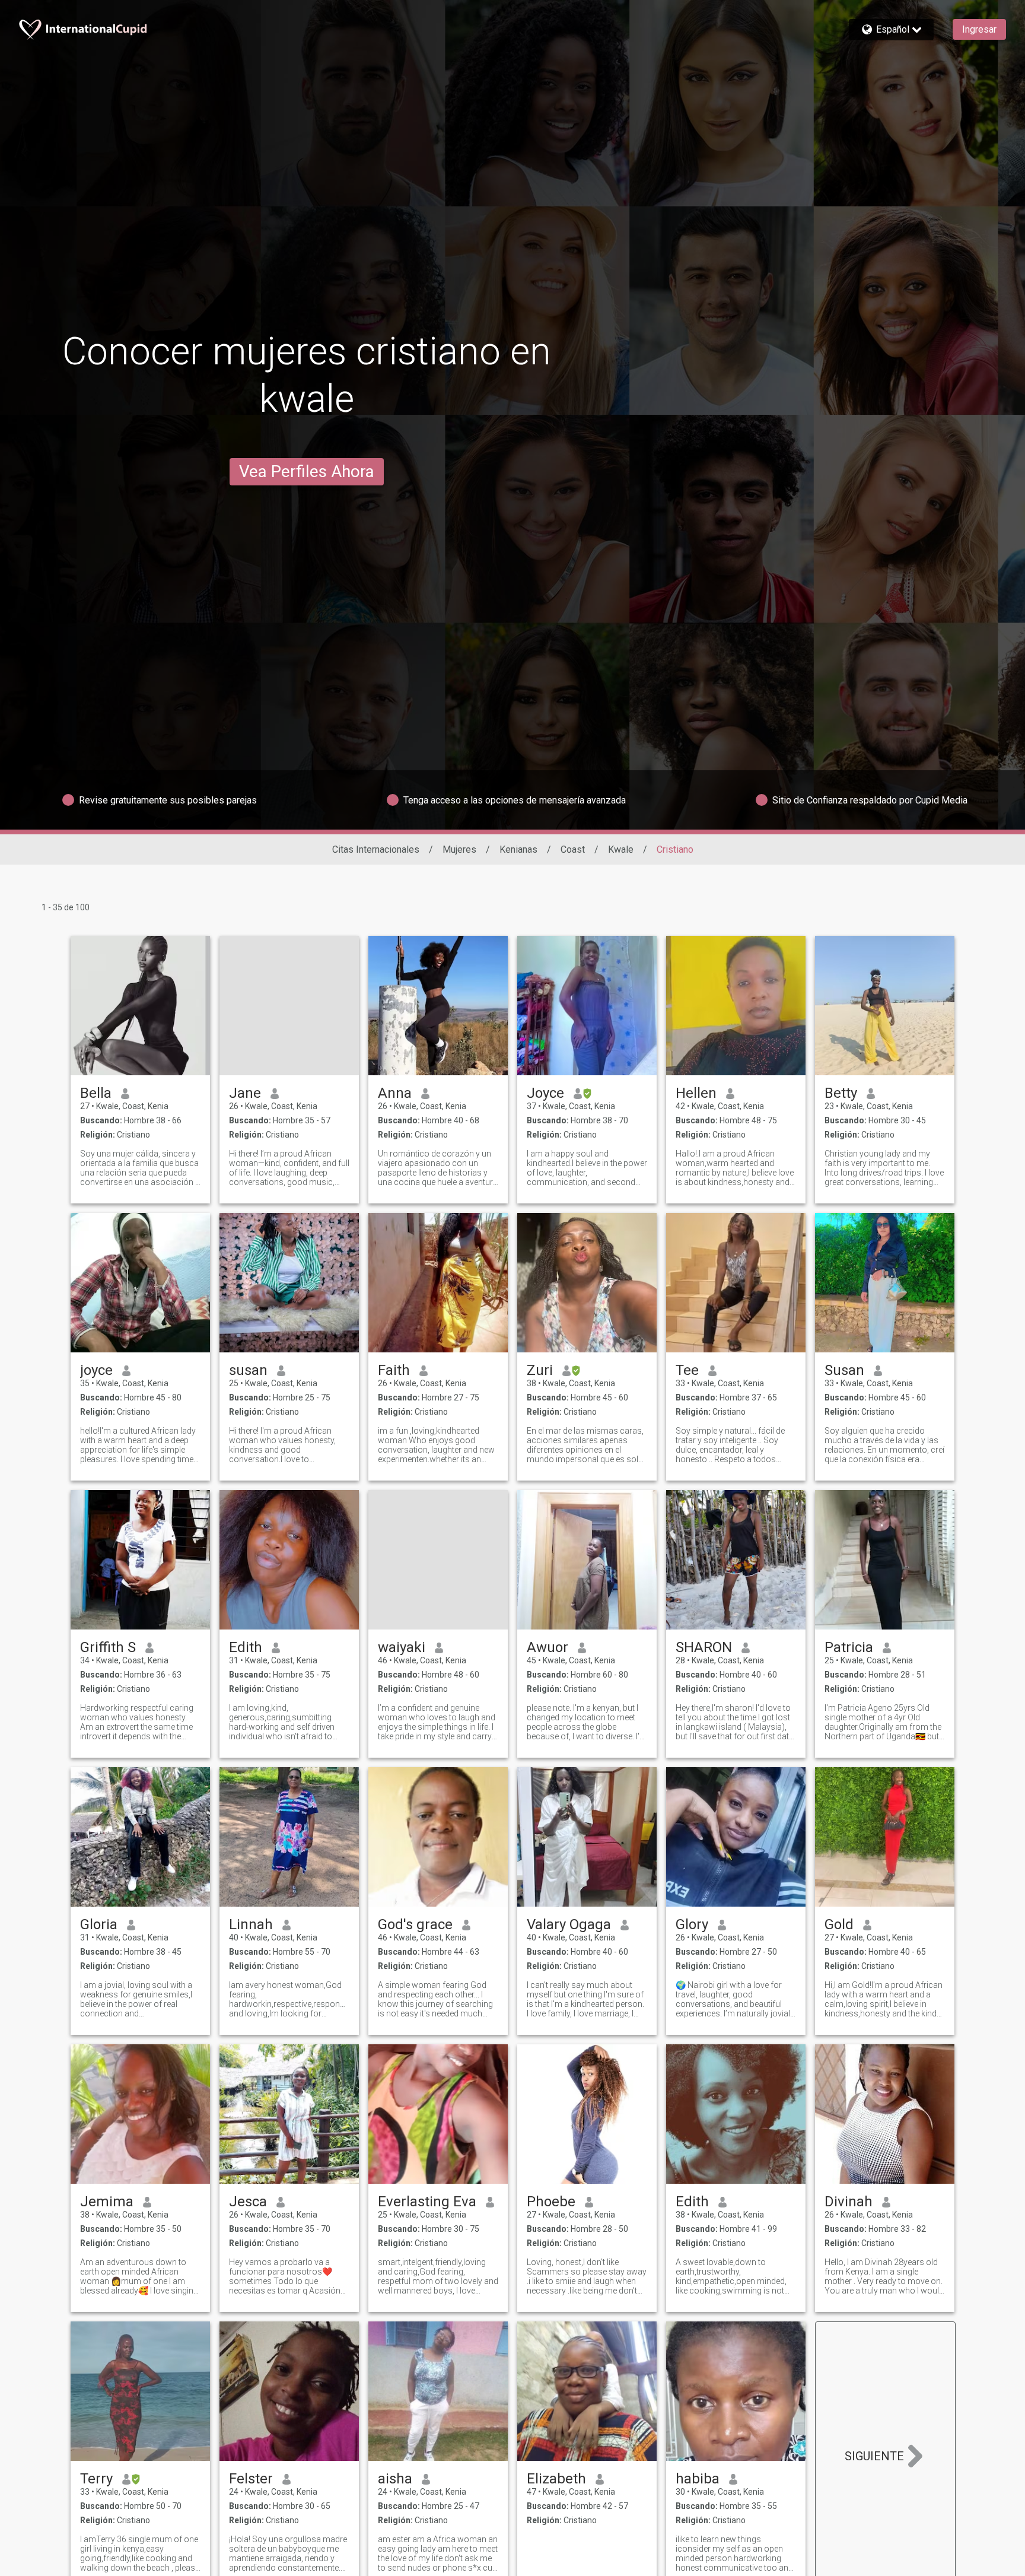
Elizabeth (556, 2479)
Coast (573, 849)
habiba (698, 2479)
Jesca (248, 2202)
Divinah (849, 2202)
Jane (245, 1093)
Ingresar (979, 29)
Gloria (99, 1924)
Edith (246, 1647)
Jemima (107, 2202)
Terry (96, 2479)
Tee (687, 1370)
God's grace (415, 1924)
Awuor (547, 1647)
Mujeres (459, 849)
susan (248, 1370)
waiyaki (402, 1647)
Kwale (621, 849)
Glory (692, 1924)
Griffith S (108, 1647)
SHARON (704, 1647)
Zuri (540, 1370)
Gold (839, 1924)
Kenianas (518, 849)
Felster (251, 2479)
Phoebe (551, 2202)
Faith (394, 1370)
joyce (96, 1370)
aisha (395, 2479)
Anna (395, 1093)
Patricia (849, 1647)
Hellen (696, 1093)
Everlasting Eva (427, 2202)
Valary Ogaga (569, 1924)
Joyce (545, 1093)
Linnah (251, 1924)
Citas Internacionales (376, 849)
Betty (841, 1093)
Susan (844, 1370)
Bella (96, 1093)
